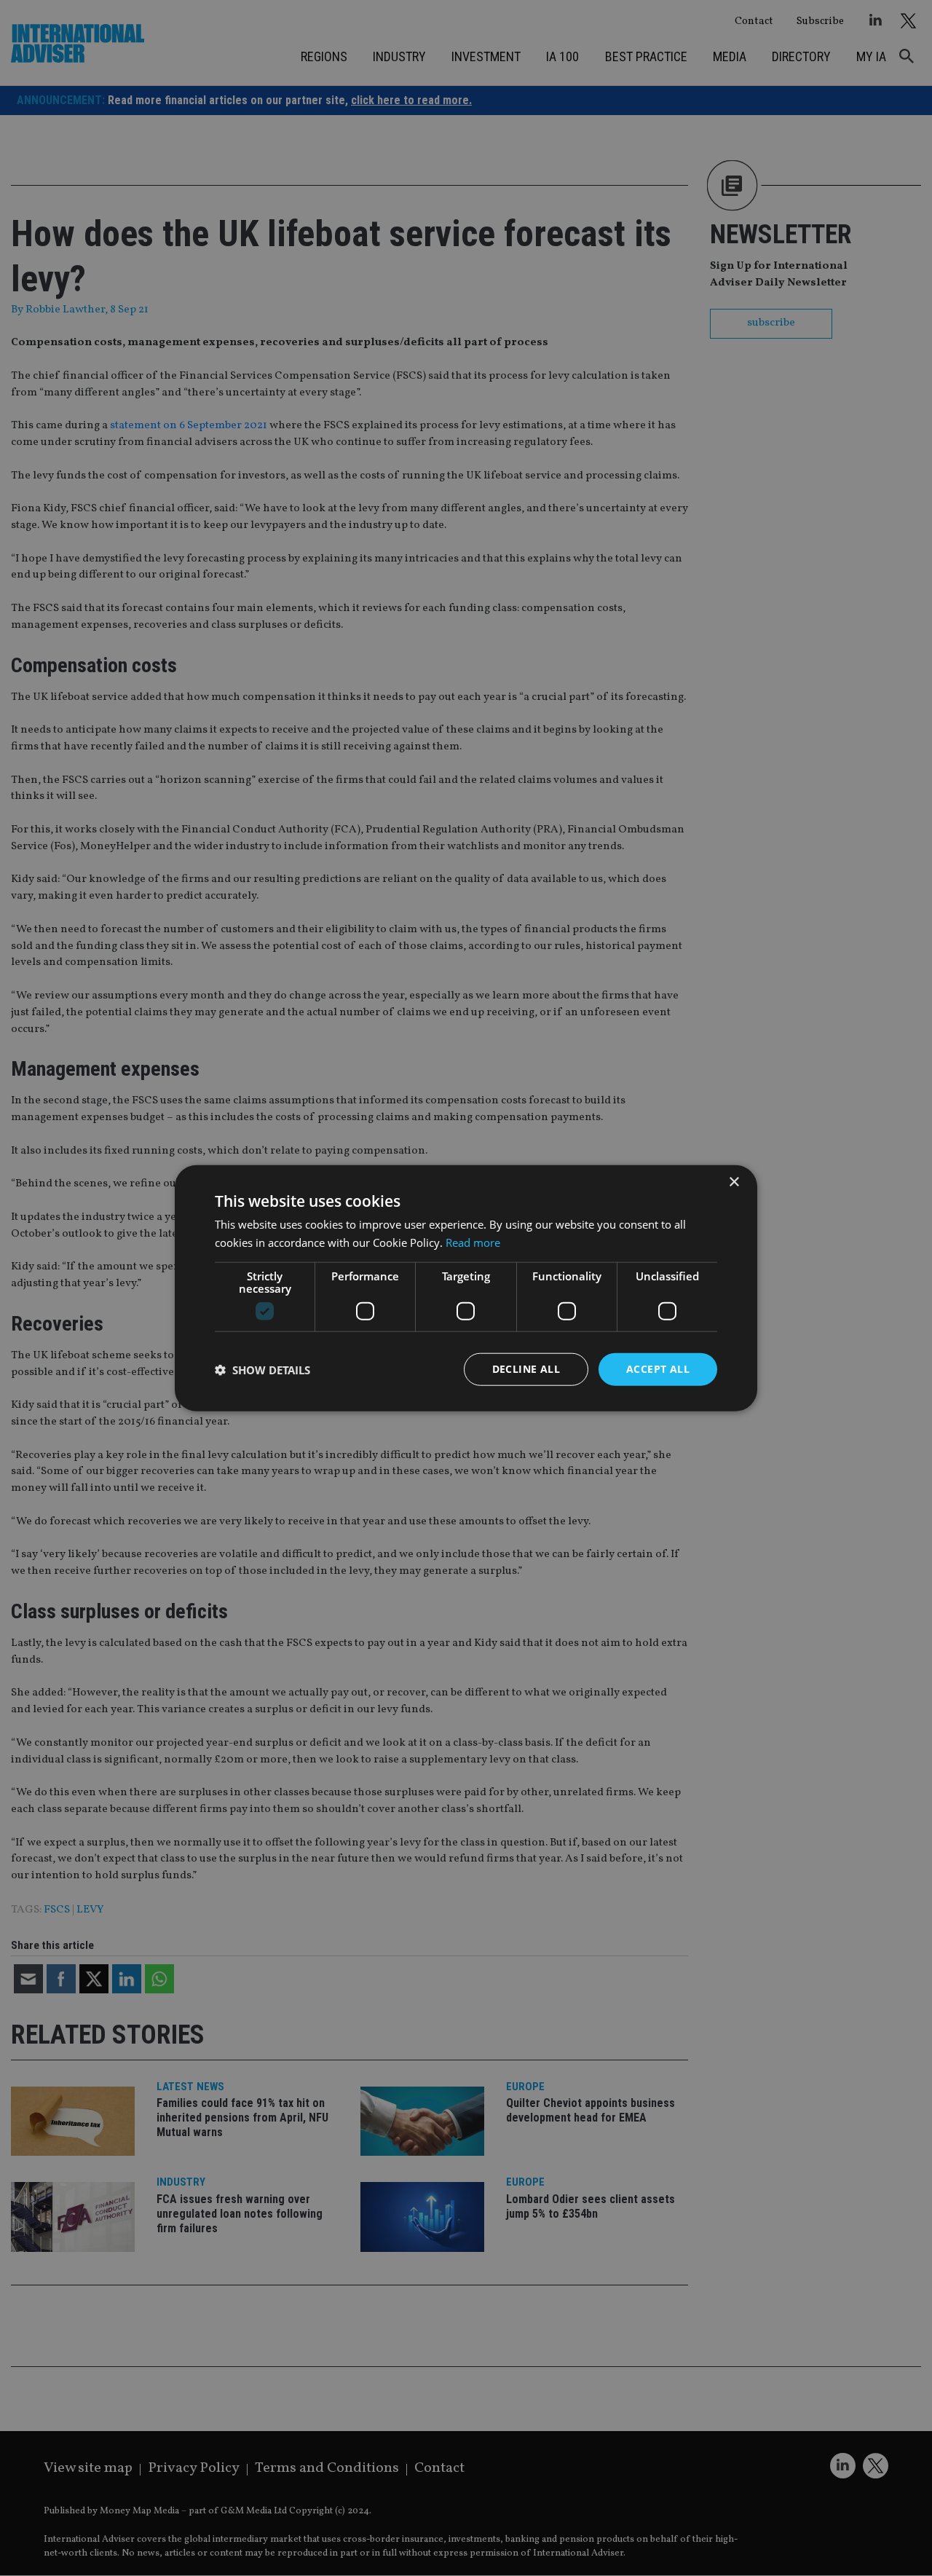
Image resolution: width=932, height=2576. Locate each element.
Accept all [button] (658, 1369)
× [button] (734, 1182)
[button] (262, 1369)
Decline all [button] (526, 1369)
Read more (473, 1242)
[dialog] (466, 1288)
